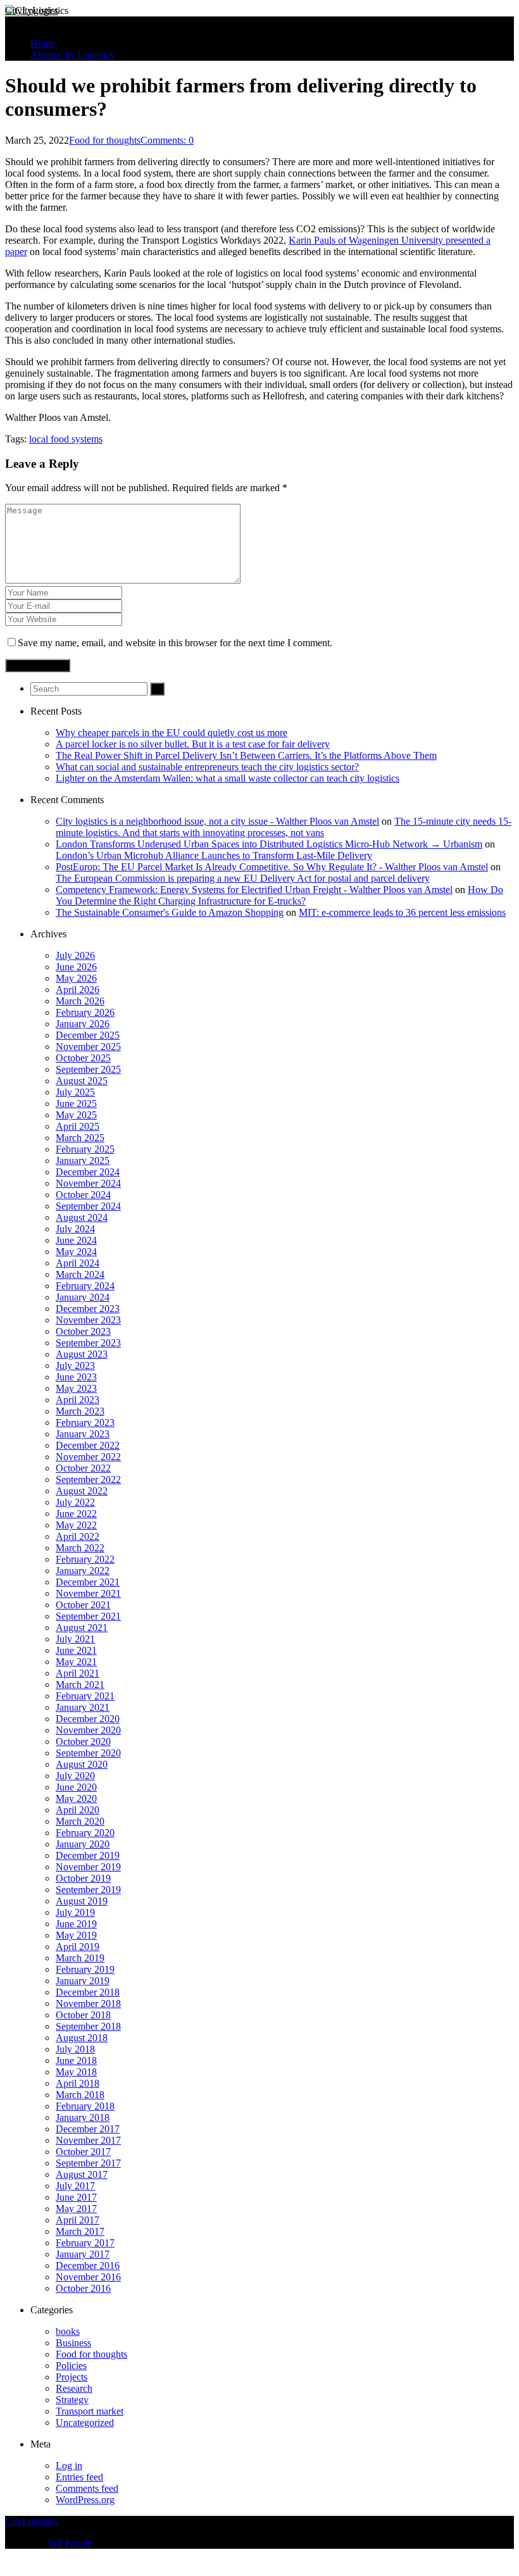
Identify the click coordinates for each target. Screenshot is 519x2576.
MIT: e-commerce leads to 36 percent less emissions (402, 912)
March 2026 (80, 1001)
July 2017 (75, 2186)
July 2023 (75, 1366)
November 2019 (88, 1867)
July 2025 (75, 1092)
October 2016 (83, 2288)
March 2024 (80, 1274)
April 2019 (78, 1947)
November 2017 (88, 2140)
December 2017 (88, 2129)
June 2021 (76, 1650)
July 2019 (75, 1912)
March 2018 (80, 2095)
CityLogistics (32, 10)
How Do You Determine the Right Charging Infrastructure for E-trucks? (279, 895)
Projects (72, 2377)
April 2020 (78, 1810)
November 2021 (88, 1593)
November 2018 (88, 2004)
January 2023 (83, 1434)
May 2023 (76, 1388)
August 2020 (82, 1764)
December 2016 (88, 2266)
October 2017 (83, 2152)
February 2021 (85, 1696)
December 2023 (88, 1309)
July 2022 (75, 1502)
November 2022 (88, 1457)
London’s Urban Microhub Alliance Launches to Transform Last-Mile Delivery (214, 855)
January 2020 (83, 1844)
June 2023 (76, 1377)
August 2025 (82, 1081)
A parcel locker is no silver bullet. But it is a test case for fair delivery (193, 744)
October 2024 (83, 1195)
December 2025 (88, 1035)
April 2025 (78, 1126)
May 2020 (76, 1798)
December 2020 (88, 1719)
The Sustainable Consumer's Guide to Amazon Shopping (170, 912)
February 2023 (85, 1422)
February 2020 (85, 1833)
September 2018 (88, 2026)
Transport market (90, 2411)
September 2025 (88, 1069)
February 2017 (85, 2243)
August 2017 (82, 2174)
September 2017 (88, 2163)
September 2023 (88, 1343)
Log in (69, 2466)
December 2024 (88, 1172)
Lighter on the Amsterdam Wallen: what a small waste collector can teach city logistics (228, 778)
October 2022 (83, 1468)
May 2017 (76, 2209)
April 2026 (78, 990)
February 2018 (85, 2106)
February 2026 (85, 1012)
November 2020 (88, 1730)
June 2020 (76, 1787)
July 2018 (75, 2049)
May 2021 (76, 1662)
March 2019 (80, 1958)
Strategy (72, 2400)
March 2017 (80, 2231)
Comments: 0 (167, 140)
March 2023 (80, 1411)
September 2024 (88, 1206)
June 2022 (76, 1514)
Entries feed (79, 2477)
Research (74, 2388)
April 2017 (78, 2220)
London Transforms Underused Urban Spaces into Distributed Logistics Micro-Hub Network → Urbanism (269, 844)
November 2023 (88, 1320)
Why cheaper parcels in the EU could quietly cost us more (172, 733)
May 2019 (76, 1935)
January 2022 (83, 1571)
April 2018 (78, 2083)
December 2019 (88, 1855)
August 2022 (82, 1491)
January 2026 (83, 1024)
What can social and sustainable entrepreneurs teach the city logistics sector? (207, 767)
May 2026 (76, 978)
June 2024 (76, 1240)
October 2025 (83, 1058)
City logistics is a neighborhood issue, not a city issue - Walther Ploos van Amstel (217, 821)
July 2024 (75, 1229)
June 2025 (76, 1104)
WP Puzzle (70, 2543)
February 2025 (85, 1149)
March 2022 (80, 1548)
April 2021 (78, 1673)
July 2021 (75, 1639)
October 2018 (83, 2015)
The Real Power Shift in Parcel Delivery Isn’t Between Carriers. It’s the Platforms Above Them (246, 755)
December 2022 (88, 1445)
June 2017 (76, 2197)
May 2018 (76, 2072)
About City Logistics (72, 55)
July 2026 (75, 955)
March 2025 (80, 1138)
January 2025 (83, 1160)
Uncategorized (85, 2423)
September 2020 (88, 1753)
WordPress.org (85, 2500)
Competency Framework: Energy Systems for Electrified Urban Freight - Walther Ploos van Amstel (254, 890)
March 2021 (80, 1685)
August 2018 (82, 2038)
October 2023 (83, 1331)
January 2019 (83, 1981)
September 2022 (88, 1479)
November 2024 (88, 1183)
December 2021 (88, 1582)
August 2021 (82, 1628)
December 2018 (88, 1992)
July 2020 (75, 1776)
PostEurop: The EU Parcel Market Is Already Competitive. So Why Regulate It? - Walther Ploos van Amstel (272, 867)
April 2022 (78, 1536)
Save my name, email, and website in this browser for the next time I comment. (175, 643)
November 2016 (88, 2277)
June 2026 (76, 967)
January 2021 (83, 1707)
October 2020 (83, 1741)
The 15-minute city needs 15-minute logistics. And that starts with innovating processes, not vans (284, 827)
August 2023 (82, 1354)
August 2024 (82, 1217)
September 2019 (88, 1890)
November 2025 (88, 1047)
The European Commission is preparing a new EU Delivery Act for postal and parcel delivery (243, 878)
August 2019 (82, 1901)
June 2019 (76, 1924)
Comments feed (87, 2488)
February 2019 (85, 1969)
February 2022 (85, 1559)
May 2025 (76, 1115)
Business (73, 2343)
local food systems (66, 439)
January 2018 (83, 2117)
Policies (71, 2366)
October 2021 (83, 1605)
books (68, 2331)
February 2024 (85, 1286)
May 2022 (76, 1525)
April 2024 (78, 1263)
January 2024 (83, 1297)
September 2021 (88, 1616)
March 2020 (80, 1821)
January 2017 (83, 2254)
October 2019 (83, 1878)
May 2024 (76, 1252)
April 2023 (78, 1400)
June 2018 (76, 2060)
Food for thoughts (105, 140)
